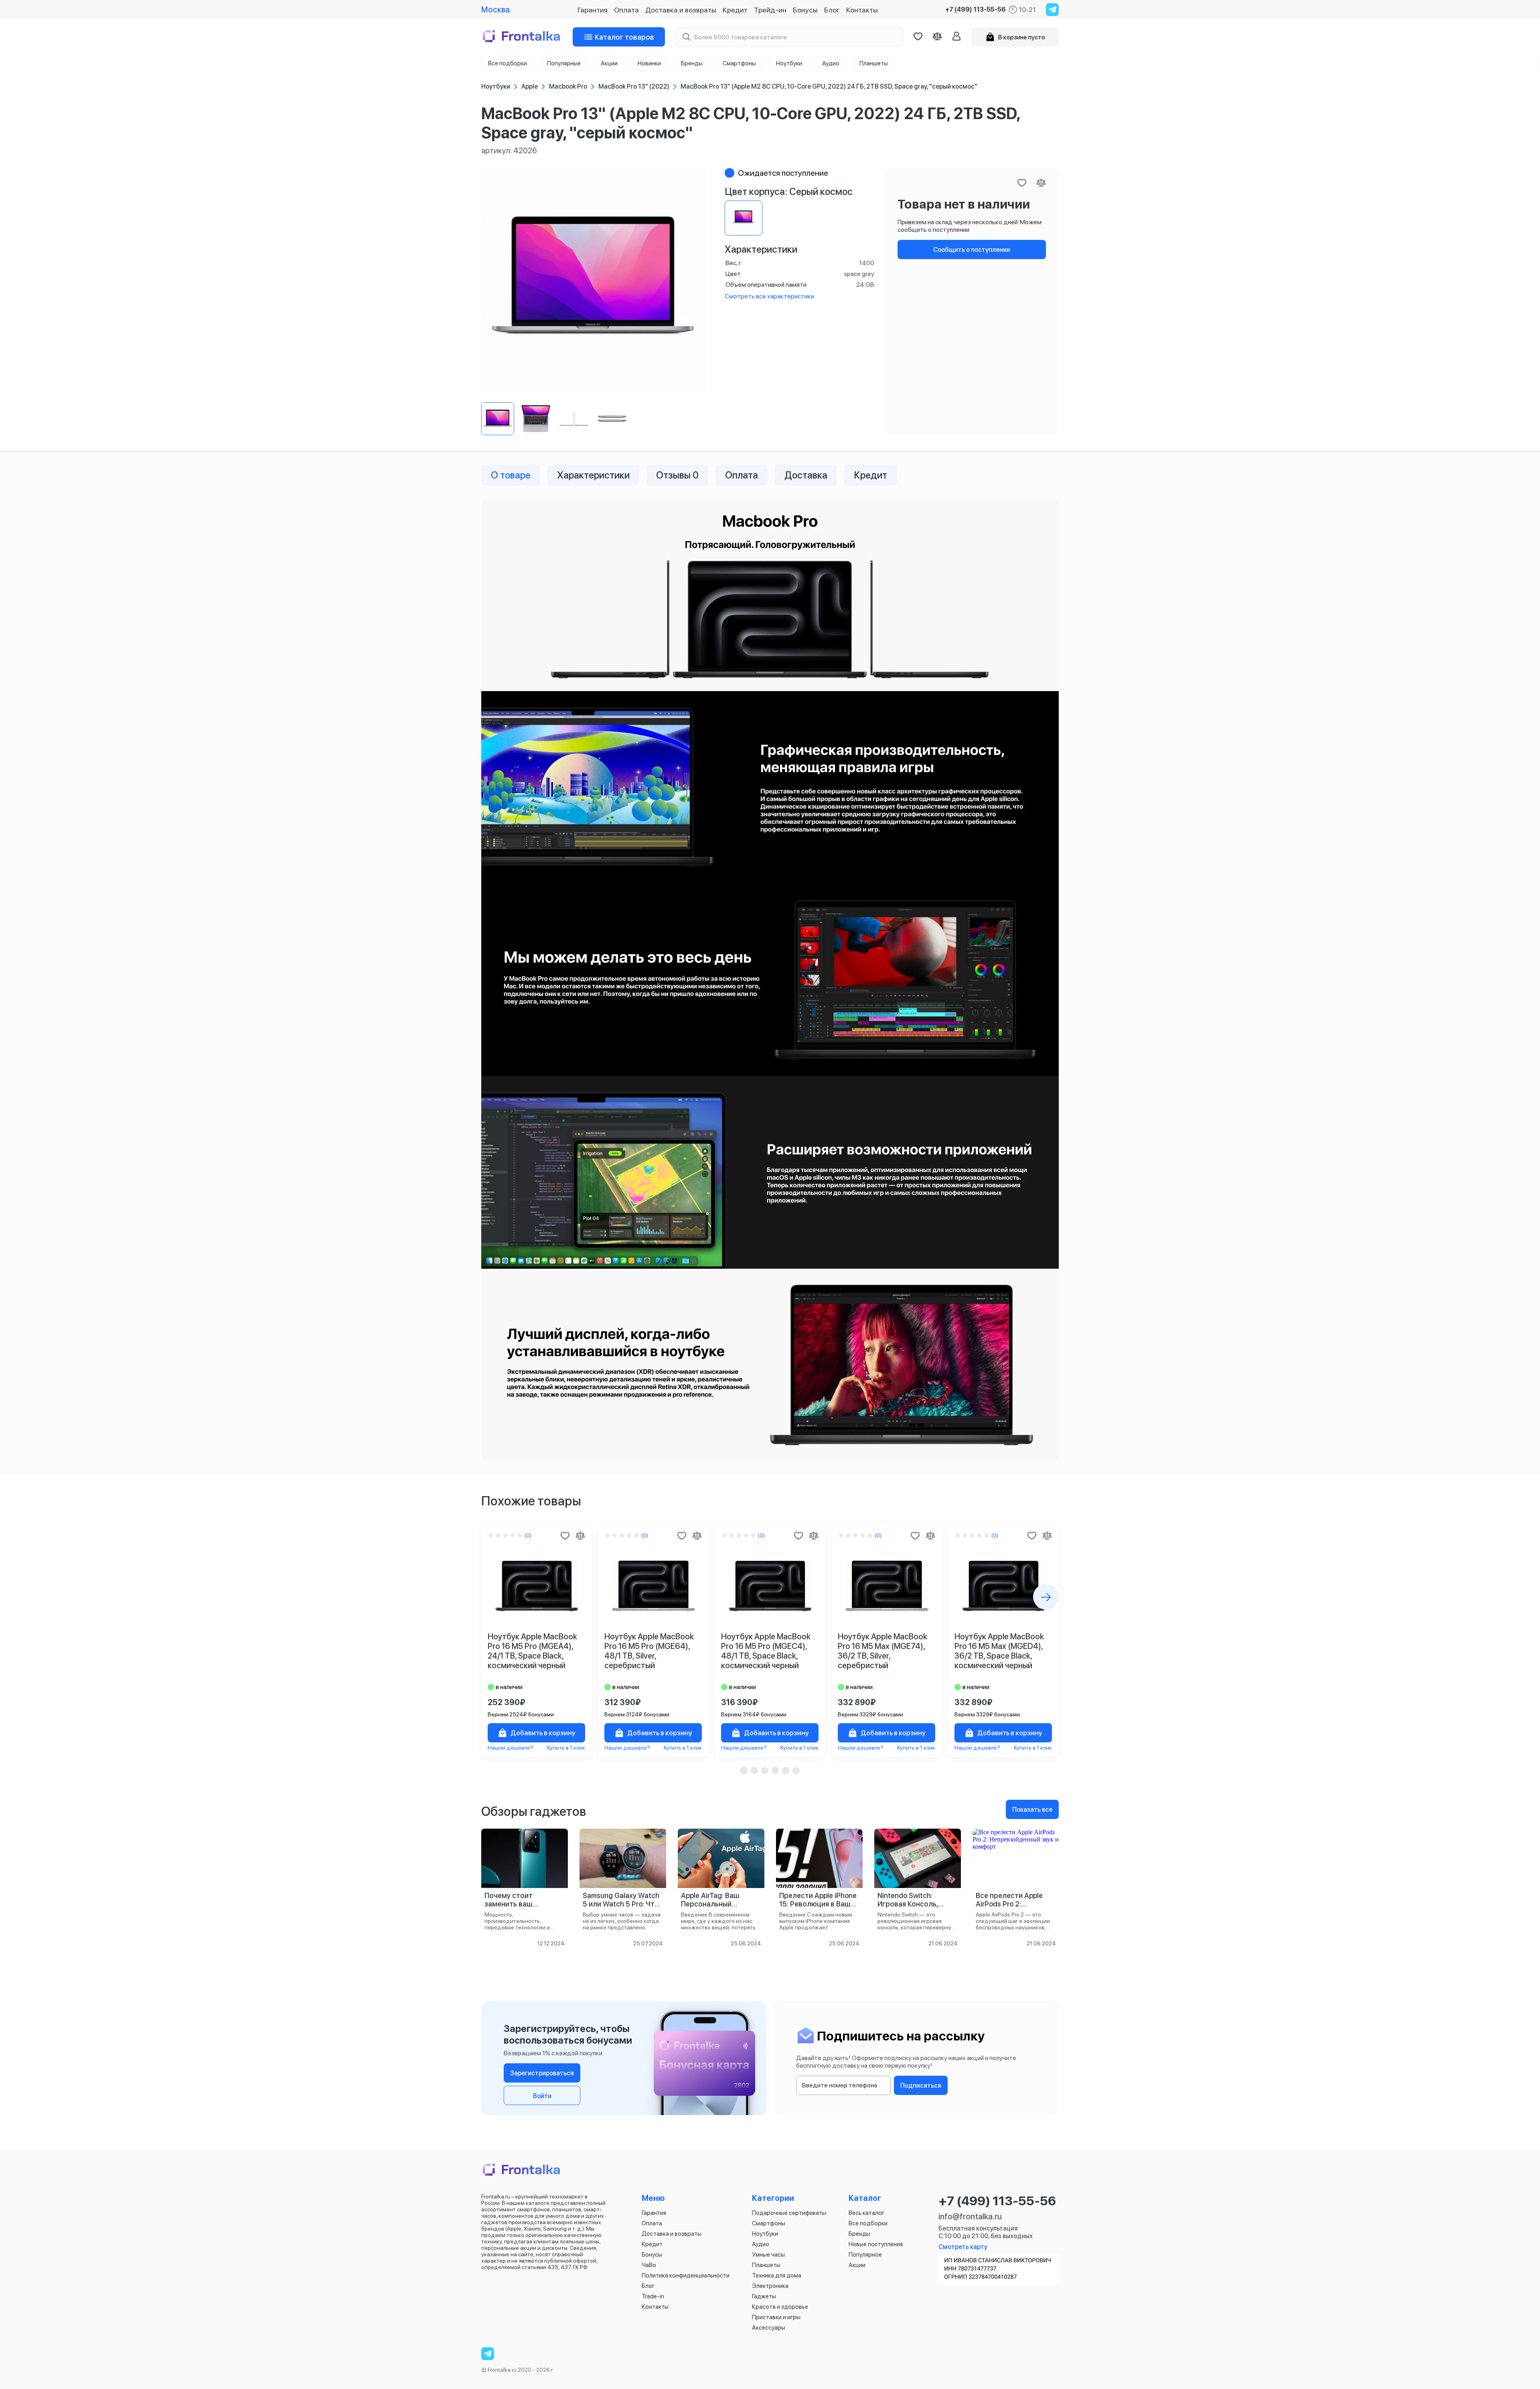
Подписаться (921, 2086)
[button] (744, 1770)
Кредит (735, 10)
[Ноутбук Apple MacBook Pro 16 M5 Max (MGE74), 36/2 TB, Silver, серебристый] (887, 1586)
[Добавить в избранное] (565, 1535)
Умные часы (768, 2255)
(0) (528, 1535)
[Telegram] (1052, 10)
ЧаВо (649, 2265)
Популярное (865, 2255)
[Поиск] (686, 37)
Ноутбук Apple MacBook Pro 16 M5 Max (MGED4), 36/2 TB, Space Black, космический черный (999, 1651)
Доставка (806, 475)
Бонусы (805, 10)
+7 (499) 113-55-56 (976, 10)
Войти (542, 2096)
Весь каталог (866, 2213)
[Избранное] (918, 37)
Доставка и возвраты (681, 10)
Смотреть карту (963, 2247)
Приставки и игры (776, 2317)
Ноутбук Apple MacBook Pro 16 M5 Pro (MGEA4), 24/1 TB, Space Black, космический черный (532, 1651)
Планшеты (766, 2265)
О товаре (511, 475)
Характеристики (593, 475)
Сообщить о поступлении (972, 250)
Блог (832, 10)
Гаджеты (764, 2296)
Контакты (862, 10)
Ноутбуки (765, 2234)
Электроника (770, 2286)
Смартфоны (769, 2223)
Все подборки (868, 2223)
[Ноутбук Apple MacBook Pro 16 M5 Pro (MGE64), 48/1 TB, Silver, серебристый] (653, 1586)
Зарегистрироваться (542, 2073)
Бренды (859, 2234)
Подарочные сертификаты (789, 2213)
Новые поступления (876, 2244)
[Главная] (522, 37)
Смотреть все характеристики (769, 296)
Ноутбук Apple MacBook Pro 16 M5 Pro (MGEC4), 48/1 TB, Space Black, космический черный (766, 1651)
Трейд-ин (770, 10)
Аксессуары (769, 2328)
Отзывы (677, 475)
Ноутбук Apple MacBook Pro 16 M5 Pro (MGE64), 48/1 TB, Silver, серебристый (649, 1651)
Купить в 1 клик (566, 1748)
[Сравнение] (937, 37)
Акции (857, 2265)
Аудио (761, 2244)
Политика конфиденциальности (686, 2275)
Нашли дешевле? (511, 1748)
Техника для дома (777, 2275)
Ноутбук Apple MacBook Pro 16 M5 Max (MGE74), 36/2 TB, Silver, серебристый (882, 1651)
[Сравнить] (580, 1535)
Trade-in (653, 2296)
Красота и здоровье (780, 2307)
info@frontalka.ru (970, 2217)
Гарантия (593, 10)
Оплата (626, 10)
